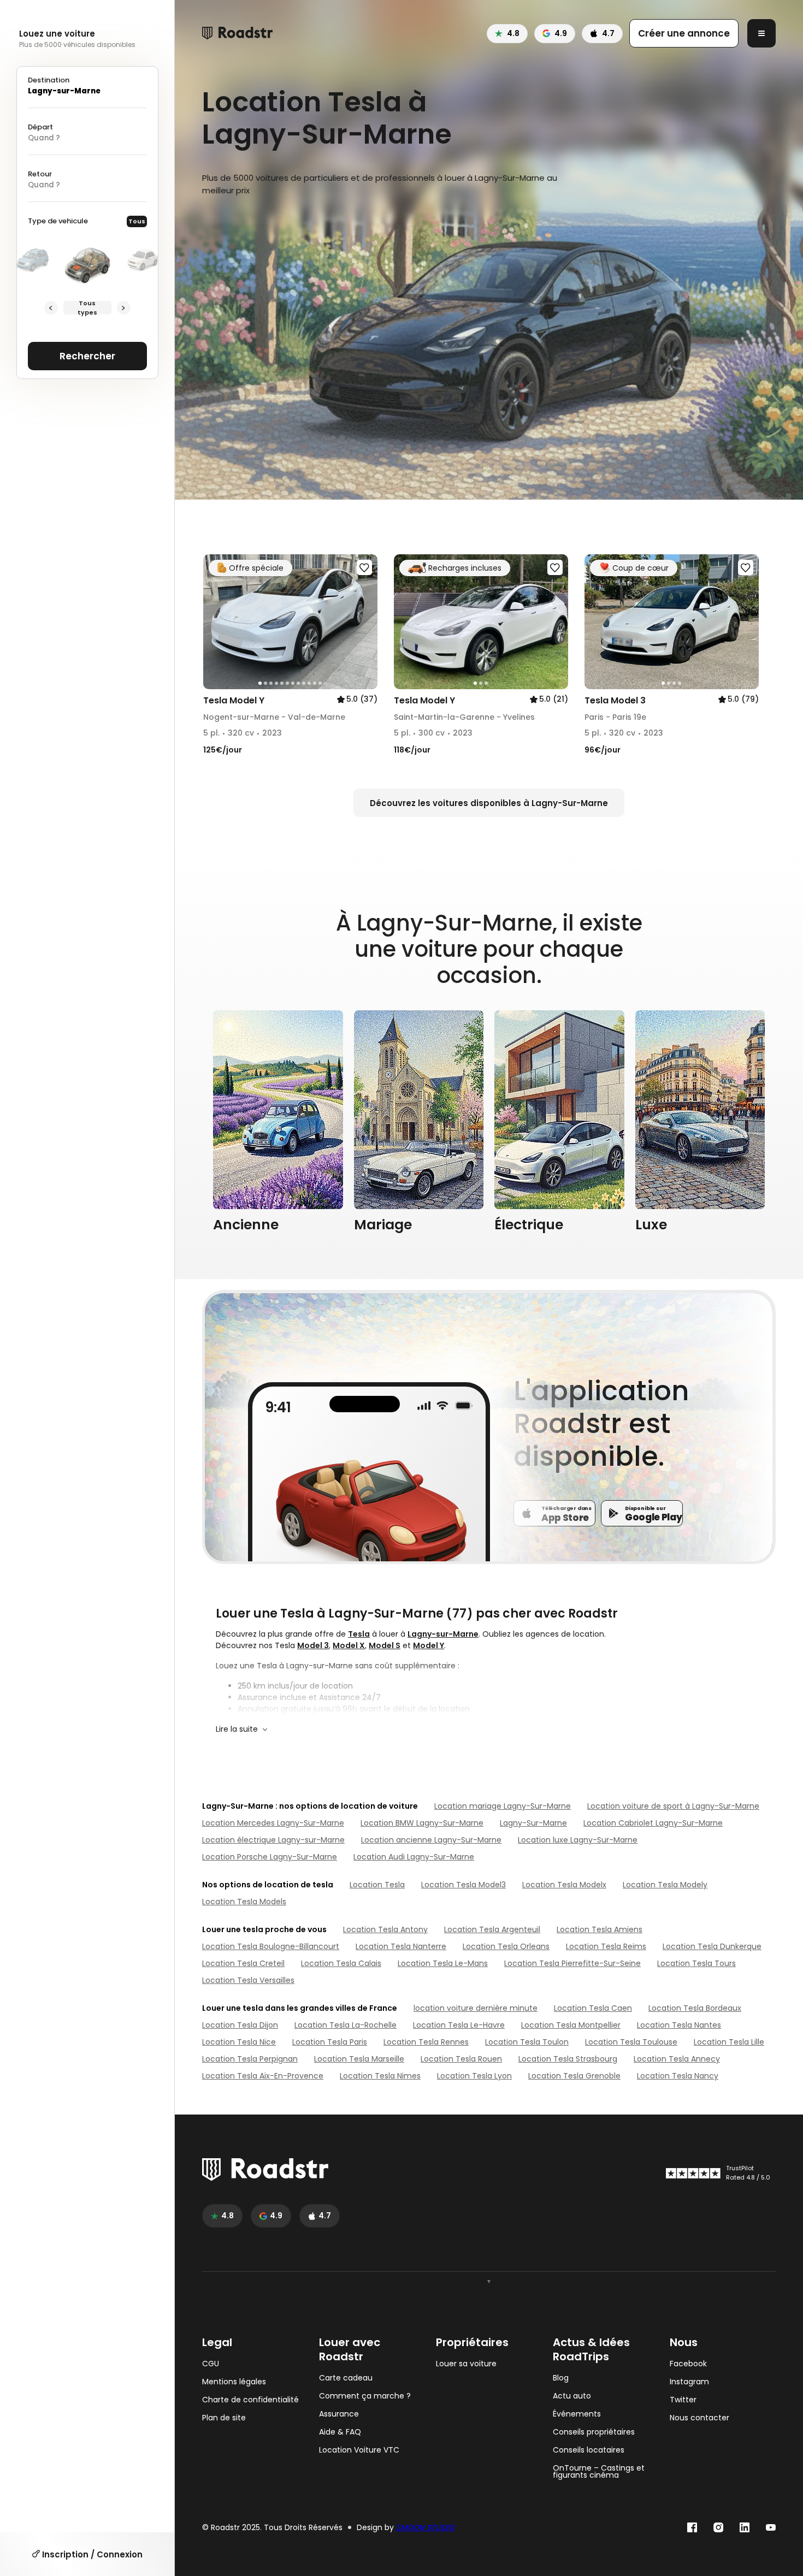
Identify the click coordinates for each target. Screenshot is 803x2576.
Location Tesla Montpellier (571, 2025)
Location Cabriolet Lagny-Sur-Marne (653, 1823)
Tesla (359, 1634)
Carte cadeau (346, 2378)
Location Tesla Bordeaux (695, 2008)
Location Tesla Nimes (380, 2076)
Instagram (689, 2382)
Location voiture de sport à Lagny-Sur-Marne (673, 1806)
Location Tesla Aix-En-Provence (263, 2076)
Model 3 (313, 1645)
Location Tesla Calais (341, 1963)
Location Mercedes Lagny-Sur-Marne (273, 1823)
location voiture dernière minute (476, 2008)
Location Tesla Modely (665, 1885)
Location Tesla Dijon (240, 2025)
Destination (49, 80)
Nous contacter (699, 2418)
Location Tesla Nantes (679, 2025)
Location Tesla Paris (330, 2042)
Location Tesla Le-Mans (443, 1963)
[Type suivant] (124, 308)
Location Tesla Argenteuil (492, 1929)
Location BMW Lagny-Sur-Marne (422, 1823)
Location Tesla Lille (729, 2042)
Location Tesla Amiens (600, 1929)
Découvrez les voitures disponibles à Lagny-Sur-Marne (489, 803)
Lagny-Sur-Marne (533, 1823)
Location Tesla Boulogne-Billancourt (271, 1946)
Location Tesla (377, 1885)
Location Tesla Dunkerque (712, 1946)
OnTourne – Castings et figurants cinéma (599, 2472)
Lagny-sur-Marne (443, 1634)
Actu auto (572, 2396)
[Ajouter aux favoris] (364, 567)
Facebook (688, 2364)
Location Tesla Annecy (677, 2059)
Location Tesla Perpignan (250, 2059)
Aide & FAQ (340, 2432)
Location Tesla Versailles (248, 1980)
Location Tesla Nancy (678, 2076)
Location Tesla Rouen (461, 2059)
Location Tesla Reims (606, 1946)
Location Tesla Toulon (527, 2042)
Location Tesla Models (244, 1902)
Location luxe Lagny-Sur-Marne (578, 1840)
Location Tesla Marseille (359, 2059)
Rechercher (87, 356)
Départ (40, 127)
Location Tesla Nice (239, 2042)
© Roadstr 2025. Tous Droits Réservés (272, 2528)
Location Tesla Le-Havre (459, 2025)
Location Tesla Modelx (564, 1885)
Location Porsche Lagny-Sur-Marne (270, 1857)
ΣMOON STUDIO (425, 2527)
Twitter (683, 2400)
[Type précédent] (51, 308)
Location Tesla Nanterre (401, 1946)
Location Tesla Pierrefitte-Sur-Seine (572, 1963)
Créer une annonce (684, 33)
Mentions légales (234, 2382)
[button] (215, 622)
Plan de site (224, 2418)
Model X (349, 1645)
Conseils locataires (589, 2450)
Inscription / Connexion (91, 2554)
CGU (211, 2364)
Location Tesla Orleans (506, 1946)
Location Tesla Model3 (464, 1885)
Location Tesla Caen (593, 2008)
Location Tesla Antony (385, 1929)
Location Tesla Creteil (243, 1963)
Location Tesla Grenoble (574, 2076)
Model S (385, 1645)
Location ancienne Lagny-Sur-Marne (431, 1840)
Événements (577, 2414)
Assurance (339, 2414)
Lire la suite (237, 1729)
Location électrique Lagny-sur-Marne (273, 1840)
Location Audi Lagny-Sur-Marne (414, 1857)
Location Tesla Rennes (426, 2042)
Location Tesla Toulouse (631, 2042)
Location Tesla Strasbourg (568, 2059)
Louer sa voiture (466, 2364)
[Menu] (761, 33)
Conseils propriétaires (594, 2432)
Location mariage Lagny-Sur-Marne (503, 1806)
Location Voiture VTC (359, 2450)
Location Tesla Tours (696, 1963)
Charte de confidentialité (250, 2400)
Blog (561, 2378)
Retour (40, 174)
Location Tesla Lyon (474, 2076)
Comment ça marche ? (365, 2396)
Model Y (429, 1645)
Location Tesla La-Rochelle (346, 2025)
